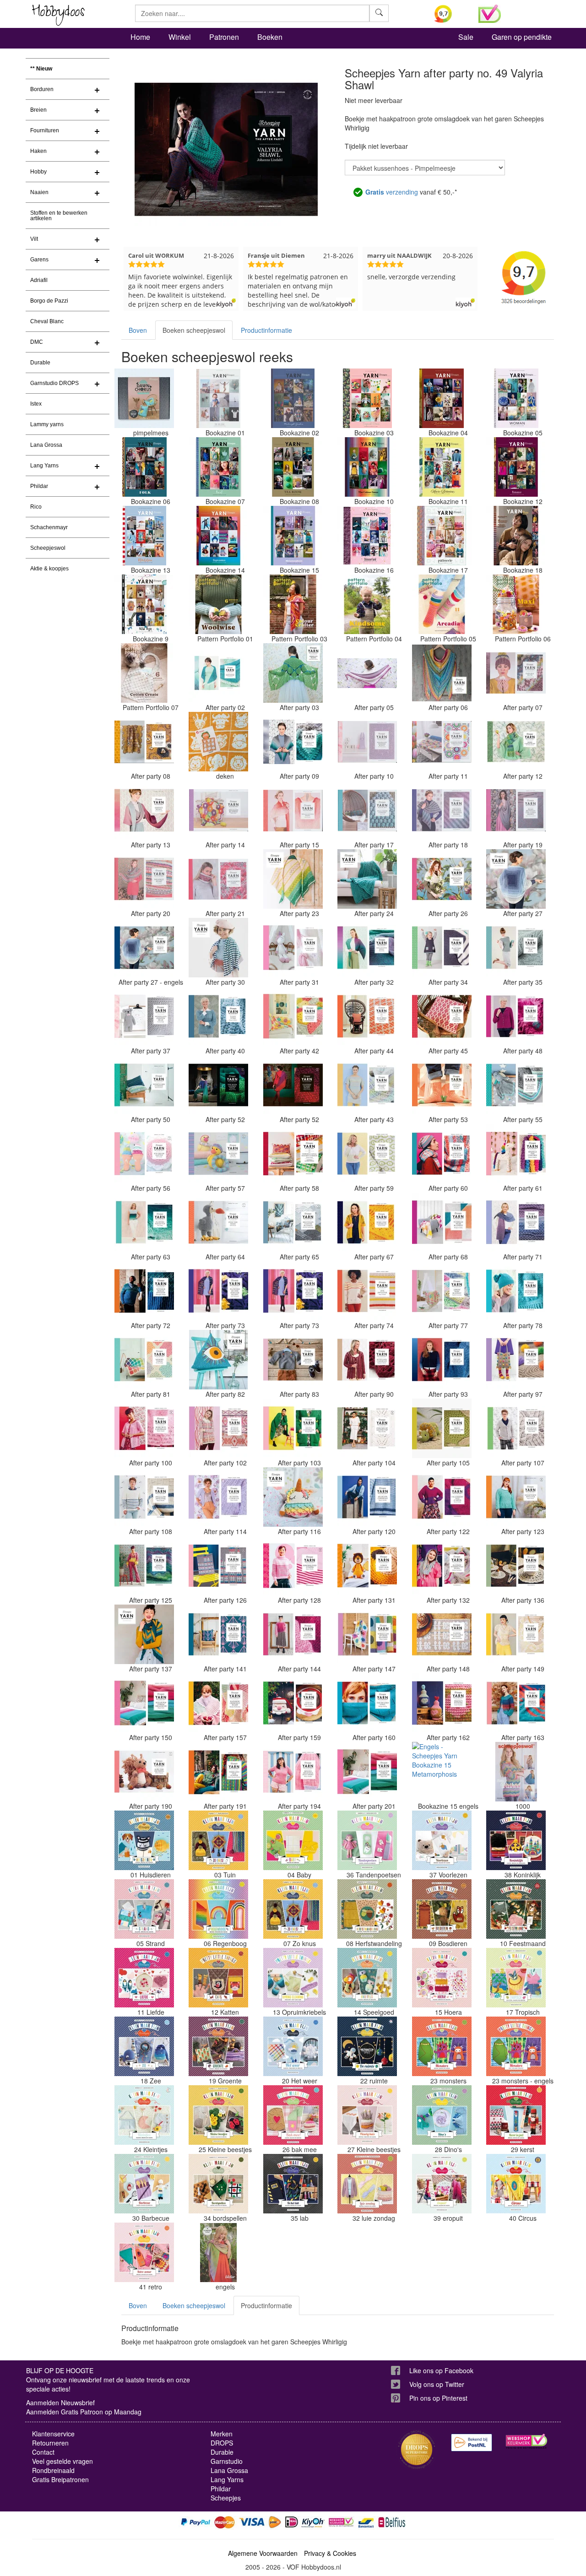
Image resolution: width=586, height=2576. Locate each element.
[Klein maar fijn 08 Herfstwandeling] (367, 1909)
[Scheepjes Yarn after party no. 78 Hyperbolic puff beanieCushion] (516, 1291)
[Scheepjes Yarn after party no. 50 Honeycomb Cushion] (144, 1085)
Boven (138, 330)
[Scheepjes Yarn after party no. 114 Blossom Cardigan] (218, 1497)
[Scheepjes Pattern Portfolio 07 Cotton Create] (144, 673)
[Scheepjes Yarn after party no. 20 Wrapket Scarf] (144, 879)
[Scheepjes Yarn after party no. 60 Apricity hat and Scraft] (442, 1154)
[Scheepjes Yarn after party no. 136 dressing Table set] (516, 1566)
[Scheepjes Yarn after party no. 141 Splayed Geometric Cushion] (218, 1634)
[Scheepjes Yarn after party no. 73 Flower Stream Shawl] (218, 1291)
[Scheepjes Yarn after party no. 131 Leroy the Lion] (367, 1566)
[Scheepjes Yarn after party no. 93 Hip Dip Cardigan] (442, 1360)
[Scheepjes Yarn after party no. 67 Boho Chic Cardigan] (367, 1222)
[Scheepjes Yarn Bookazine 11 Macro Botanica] (442, 467)
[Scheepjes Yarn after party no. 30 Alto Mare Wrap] (218, 948)
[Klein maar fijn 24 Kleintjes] (144, 2115)
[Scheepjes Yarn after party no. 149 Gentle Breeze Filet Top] (516, 1634)
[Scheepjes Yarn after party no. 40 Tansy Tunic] (218, 1016)
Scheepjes (226, 2498)
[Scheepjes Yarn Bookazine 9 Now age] (144, 604)
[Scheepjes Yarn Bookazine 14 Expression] (218, 536)
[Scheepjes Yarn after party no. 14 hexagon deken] (218, 810)
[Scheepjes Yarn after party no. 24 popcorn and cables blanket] (367, 879)
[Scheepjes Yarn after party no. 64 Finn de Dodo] (218, 1222)
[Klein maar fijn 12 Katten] (218, 1978)
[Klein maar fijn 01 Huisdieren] (144, 1840)
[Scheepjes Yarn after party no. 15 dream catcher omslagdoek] (293, 810)
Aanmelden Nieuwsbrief (60, 2402)
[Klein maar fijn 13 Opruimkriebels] (293, 1978)
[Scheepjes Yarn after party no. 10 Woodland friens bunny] (367, 742)
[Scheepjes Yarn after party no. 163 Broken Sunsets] (516, 1703)
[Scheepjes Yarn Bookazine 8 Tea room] (293, 467)
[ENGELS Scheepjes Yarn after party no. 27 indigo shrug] (144, 948)
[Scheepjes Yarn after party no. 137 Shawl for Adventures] (144, 1634)
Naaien (39, 192)
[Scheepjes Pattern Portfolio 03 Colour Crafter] (293, 604)
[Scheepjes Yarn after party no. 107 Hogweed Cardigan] (516, 1428)
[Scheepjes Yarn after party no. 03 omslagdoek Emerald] (293, 673)
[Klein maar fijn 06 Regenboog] (218, 1909)
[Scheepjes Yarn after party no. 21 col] (218, 879)
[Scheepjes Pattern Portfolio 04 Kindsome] (367, 604)
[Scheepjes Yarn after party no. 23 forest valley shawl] (293, 879)
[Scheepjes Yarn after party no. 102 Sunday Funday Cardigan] (218, 1428)
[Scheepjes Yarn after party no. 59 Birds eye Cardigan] (367, 1154)
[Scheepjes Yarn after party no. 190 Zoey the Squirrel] (144, 1772)
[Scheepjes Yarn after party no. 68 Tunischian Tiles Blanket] (442, 1222)
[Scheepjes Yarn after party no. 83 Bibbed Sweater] (293, 1360)
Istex (36, 404)
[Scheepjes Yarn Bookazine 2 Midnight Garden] (293, 398)
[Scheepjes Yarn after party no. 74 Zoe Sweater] (367, 1291)
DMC (37, 342)
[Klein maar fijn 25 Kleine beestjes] (218, 2115)
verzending (392, 192)
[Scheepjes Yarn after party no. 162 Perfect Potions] (442, 1703)
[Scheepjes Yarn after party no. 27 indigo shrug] (516, 879)
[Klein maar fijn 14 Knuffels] (367, 1978)
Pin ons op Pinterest (438, 2398)
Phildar (39, 486)
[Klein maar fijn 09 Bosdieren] (442, 1909)
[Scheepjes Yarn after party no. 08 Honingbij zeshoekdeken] (144, 742)
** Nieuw (41, 69)
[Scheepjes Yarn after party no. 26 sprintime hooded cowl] (442, 879)
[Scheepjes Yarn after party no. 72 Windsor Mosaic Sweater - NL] (144, 1291)
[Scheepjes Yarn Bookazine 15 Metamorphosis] (293, 536)
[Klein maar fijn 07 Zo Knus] (293, 1909)
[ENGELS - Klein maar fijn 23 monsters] (516, 2046)
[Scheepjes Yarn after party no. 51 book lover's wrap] (218, 1085)
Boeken (270, 37)
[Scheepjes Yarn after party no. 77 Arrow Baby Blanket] (442, 1291)
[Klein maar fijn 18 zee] (144, 2046)
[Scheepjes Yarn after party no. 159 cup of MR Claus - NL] (293, 1703)
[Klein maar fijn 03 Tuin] (218, 1840)
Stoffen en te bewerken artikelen (59, 216)
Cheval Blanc (47, 321)
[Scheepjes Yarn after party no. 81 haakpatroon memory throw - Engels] (144, 1360)
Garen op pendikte (522, 37)
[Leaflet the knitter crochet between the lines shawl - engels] (218, 2252)
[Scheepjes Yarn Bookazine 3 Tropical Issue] (367, 398)
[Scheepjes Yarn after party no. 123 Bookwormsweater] (516, 1497)
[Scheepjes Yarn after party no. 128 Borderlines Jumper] (293, 1566)
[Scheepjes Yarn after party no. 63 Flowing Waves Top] (144, 1222)
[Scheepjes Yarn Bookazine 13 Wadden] (144, 536)
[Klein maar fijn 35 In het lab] (293, 2184)
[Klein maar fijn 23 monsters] (442, 2046)
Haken (38, 151)
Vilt (34, 239)
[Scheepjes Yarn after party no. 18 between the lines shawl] (442, 810)
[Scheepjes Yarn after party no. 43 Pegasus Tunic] (367, 1085)
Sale (466, 37)
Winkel (180, 37)
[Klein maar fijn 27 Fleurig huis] (367, 2115)
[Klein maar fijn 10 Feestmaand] (516, 1909)
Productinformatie (266, 330)
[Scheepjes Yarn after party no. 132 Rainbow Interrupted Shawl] (442, 1566)
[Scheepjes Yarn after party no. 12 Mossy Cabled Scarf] (516, 742)
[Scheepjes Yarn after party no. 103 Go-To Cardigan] (293, 1428)
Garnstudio (227, 2461)
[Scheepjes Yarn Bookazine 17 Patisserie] (442, 536)
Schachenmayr (49, 527)
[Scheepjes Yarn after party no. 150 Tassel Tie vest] (144, 1703)
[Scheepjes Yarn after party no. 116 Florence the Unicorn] (293, 1497)
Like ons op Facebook (441, 2370)
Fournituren (45, 130)
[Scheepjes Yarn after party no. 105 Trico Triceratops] (442, 1428)
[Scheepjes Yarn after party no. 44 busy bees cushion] (367, 1016)
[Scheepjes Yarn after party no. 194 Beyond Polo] (293, 1772)
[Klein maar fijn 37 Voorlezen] (442, 1840)
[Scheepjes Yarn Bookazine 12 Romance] (516, 467)
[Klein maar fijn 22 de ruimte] (367, 2046)
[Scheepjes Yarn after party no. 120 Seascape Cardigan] (367, 1497)
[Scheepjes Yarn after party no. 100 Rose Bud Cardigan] (144, 1428)
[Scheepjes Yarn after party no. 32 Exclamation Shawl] (367, 948)
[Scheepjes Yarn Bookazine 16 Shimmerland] (367, 536)
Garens (39, 260)
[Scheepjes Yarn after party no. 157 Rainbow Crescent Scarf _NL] (218, 1703)
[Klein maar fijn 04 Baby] (293, 1840)
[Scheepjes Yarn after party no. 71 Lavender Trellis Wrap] (516, 1222)
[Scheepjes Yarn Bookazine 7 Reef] (218, 467)
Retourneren (50, 2443)
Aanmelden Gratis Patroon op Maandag (84, 2412)
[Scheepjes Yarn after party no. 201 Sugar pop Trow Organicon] (367, 1772)
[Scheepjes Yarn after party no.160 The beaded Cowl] (367, 1703)
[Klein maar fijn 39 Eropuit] (442, 2184)
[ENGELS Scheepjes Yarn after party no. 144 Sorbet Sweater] (293, 1634)
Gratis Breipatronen (60, 2479)
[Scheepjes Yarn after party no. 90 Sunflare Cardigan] (367, 1360)
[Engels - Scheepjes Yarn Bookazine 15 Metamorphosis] (442, 1772)
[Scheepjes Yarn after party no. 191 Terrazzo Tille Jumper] (218, 1772)
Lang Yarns (44, 466)
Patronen (224, 37)
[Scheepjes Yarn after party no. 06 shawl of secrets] (442, 673)
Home (140, 37)
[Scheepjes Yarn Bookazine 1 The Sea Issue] (218, 398)
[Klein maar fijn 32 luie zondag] (367, 2184)
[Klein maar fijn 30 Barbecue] (144, 2184)
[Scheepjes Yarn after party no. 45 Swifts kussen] (442, 1016)
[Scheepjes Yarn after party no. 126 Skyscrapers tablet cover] (218, 1566)
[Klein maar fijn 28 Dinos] (442, 2115)
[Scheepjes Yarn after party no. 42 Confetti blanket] (293, 1016)
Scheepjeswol (48, 548)
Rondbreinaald (53, 2470)
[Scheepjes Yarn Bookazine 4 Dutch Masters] (442, 398)
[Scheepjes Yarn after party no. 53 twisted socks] (442, 1085)
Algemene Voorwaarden (263, 2553)
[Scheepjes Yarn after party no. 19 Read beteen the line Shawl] (516, 810)
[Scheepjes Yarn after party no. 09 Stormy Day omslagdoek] (293, 742)
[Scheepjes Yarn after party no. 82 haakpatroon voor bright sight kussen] (218, 1360)
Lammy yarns (47, 424)
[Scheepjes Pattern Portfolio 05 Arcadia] (442, 604)
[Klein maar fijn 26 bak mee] (293, 2115)
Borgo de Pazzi (49, 301)
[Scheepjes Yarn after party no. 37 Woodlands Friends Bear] (144, 1016)
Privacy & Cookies (330, 2553)
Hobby (38, 172)
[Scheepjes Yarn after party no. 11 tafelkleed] (442, 742)
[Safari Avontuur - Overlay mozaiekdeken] (218, 742)
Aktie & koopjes (49, 569)
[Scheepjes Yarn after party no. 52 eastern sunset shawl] (293, 1085)
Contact (43, 2452)
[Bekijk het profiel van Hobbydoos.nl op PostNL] (472, 2443)
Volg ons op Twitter (437, 2384)
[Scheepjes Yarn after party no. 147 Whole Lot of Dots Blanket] (367, 1634)
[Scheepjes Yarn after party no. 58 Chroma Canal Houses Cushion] (293, 1154)
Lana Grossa (46, 445)
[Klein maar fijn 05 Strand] (144, 1909)
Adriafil (39, 280)
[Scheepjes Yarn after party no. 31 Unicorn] (293, 948)
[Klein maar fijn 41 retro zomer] (144, 2252)
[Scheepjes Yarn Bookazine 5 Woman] (516, 398)
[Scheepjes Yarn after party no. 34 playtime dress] (442, 948)
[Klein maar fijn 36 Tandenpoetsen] (367, 1840)
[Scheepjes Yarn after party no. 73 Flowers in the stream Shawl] (293, 1291)
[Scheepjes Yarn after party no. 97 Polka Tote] (516, 1360)
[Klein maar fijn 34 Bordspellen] (218, 2184)
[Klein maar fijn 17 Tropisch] (516, 1978)
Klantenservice (53, 2434)
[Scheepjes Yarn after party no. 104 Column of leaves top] (367, 1428)
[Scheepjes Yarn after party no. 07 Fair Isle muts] (516, 673)
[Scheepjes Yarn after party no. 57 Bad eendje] (218, 1154)
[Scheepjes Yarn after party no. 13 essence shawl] (144, 810)
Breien (38, 110)
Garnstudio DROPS (54, 383)
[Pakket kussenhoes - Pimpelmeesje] (144, 398)
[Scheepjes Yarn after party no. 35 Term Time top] (516, 948)
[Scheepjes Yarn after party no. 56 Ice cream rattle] (144, 1154)
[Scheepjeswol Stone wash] (516, 1772)
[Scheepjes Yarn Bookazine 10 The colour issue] (367, 467)
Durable (40, 363)
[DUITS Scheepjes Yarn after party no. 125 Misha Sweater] (144, 1566)
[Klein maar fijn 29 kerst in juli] (516, 2115)
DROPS (222, 2443)
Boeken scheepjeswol (194, 330)
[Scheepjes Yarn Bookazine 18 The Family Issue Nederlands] (516, 536)
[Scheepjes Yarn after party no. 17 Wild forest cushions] (367, 810)
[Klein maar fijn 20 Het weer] (293, 2046)
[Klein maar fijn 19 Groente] (218, 2046)
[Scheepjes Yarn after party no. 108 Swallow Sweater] (144, 1497)
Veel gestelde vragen (62, 2461)
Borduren (42, 89)
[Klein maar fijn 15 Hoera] (442, 1978)
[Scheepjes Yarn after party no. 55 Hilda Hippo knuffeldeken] (516, 1085)
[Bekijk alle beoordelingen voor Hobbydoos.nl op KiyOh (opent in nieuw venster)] (450, 14)
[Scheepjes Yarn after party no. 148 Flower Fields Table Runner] (442, 1634)
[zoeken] (379, 13)
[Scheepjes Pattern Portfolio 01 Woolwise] (218, 604)
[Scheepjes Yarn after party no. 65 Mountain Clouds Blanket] (293, 1222)
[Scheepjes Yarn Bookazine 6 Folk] (144, 467)
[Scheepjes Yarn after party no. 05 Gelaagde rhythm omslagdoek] (367, 673)
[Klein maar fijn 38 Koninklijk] (516, 1840)
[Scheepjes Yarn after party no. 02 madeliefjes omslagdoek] (218, 673)
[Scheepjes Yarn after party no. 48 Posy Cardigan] (516, 1016)
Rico (36, 507)
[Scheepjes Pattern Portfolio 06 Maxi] (516, 604)
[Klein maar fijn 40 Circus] (516, 2184)
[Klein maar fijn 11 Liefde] (144, 1978)
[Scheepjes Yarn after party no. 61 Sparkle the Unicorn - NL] (516, 1154)
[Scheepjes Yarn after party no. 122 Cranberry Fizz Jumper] (442, 1497)
